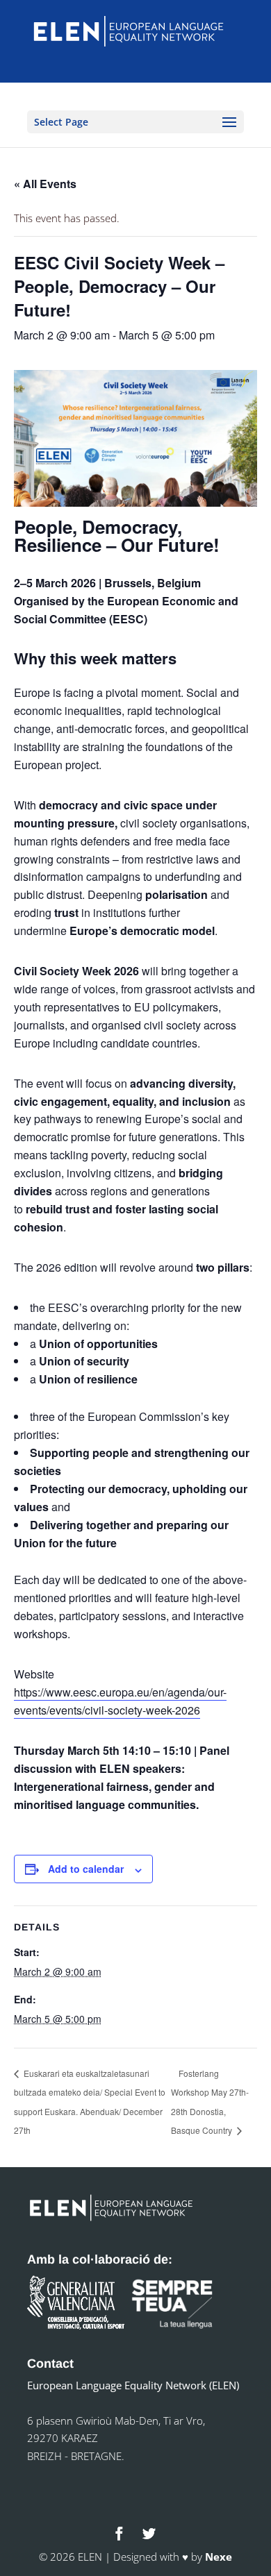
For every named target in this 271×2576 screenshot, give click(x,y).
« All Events (45, 184)
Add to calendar (86, 1869)
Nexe (219, 2557)
